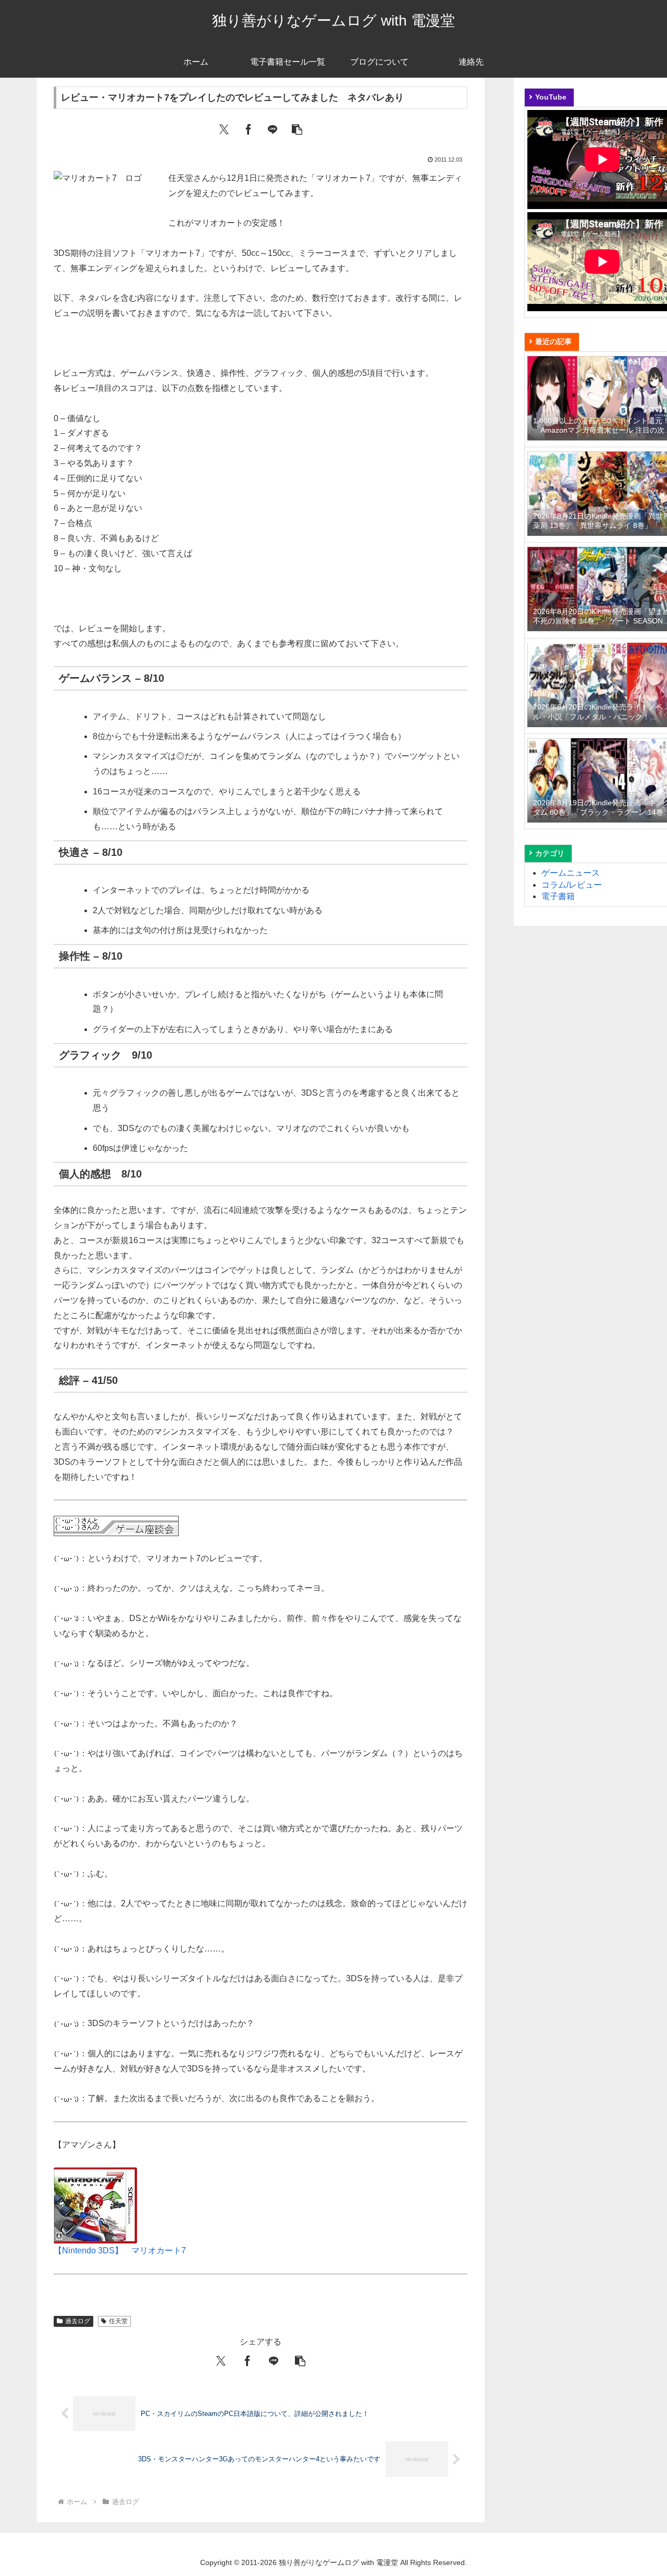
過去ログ (78, 2321)
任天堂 (118, 2321)
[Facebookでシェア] (249, 129)
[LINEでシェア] (273, 129)
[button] (297, 129)
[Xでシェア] (224, 129)
